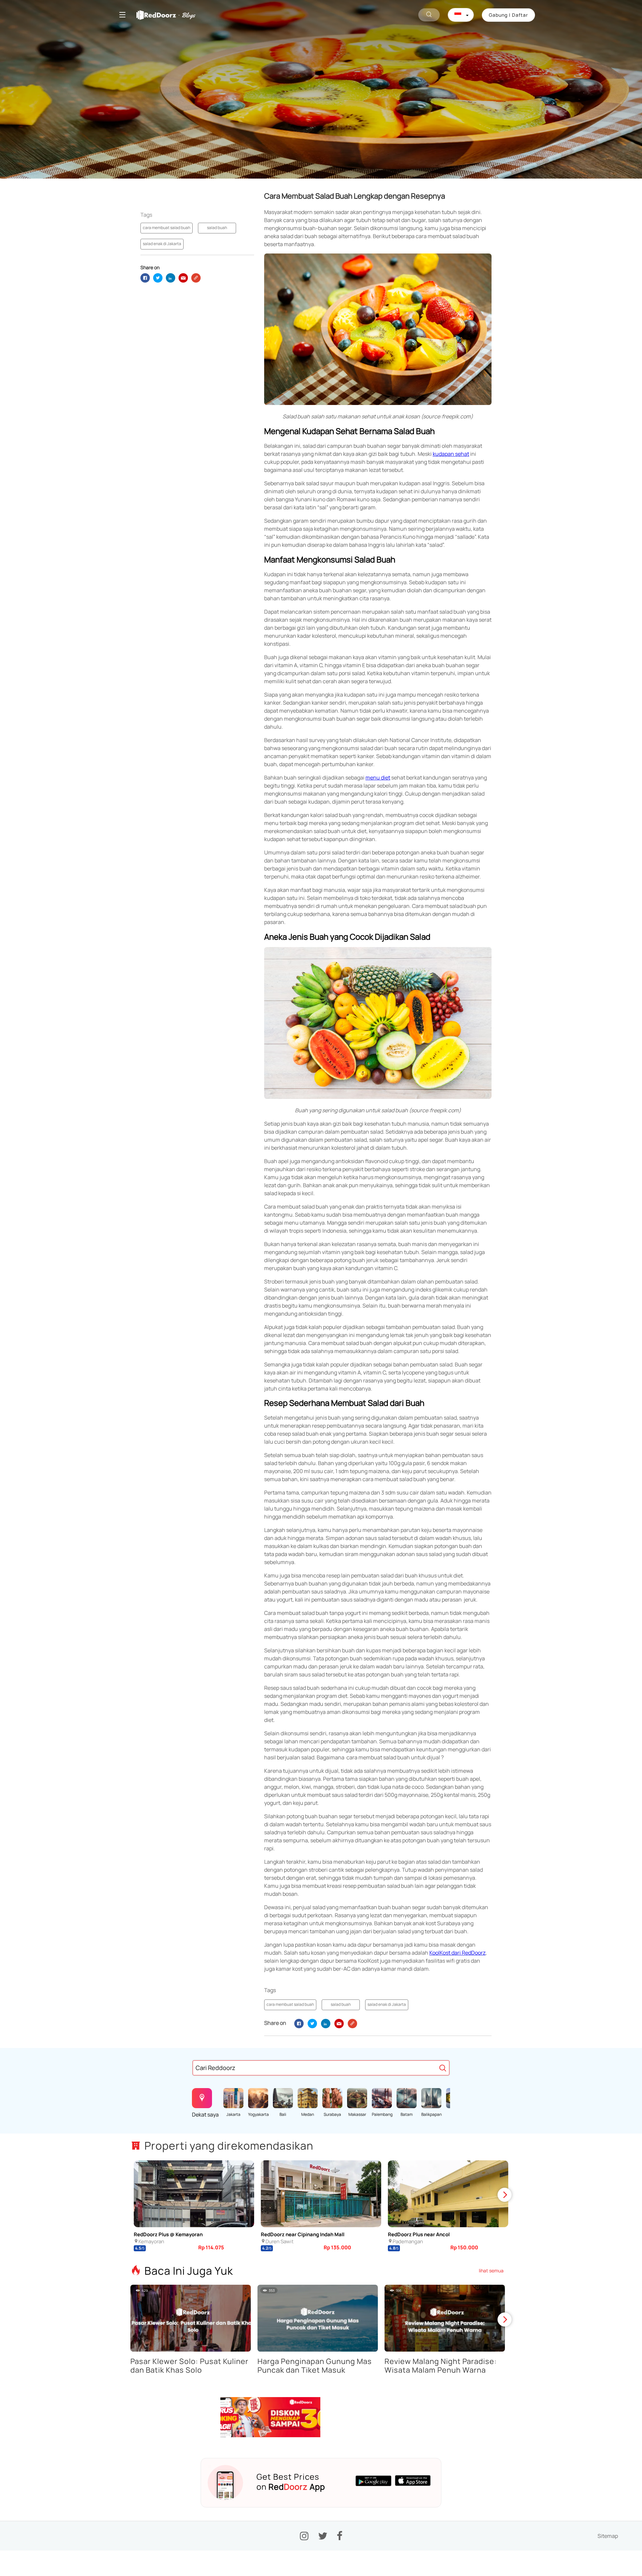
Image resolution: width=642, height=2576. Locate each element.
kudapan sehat (451, 454)
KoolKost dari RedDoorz (457, 1953)
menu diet (378, 778)
